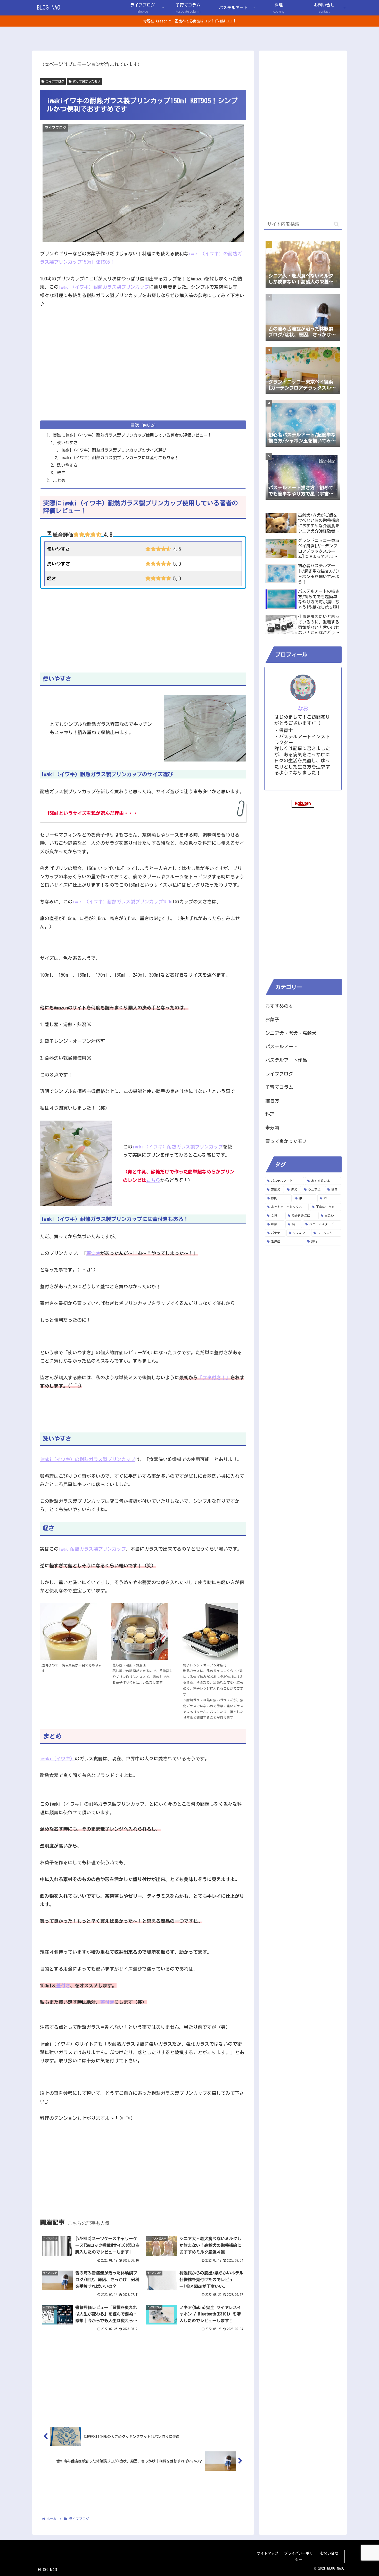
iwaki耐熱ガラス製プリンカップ (92, 1549)
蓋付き (63, 1986)
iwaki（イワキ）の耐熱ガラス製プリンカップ (88, 1459)
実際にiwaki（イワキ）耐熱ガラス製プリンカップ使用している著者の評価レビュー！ (132, 435)
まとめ (59, 480)
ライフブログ (55, 81)
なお (303, 708)
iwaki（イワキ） (57, 1759)
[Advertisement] (143, 376)
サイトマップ (268, 2553)
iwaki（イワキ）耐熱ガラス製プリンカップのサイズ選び (114, 450)
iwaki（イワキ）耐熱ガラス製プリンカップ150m (122, 902)
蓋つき (93, 1253)
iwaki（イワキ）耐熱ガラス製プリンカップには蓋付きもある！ (120, 458)
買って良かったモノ (87, 81)
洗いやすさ (67, 465)
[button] (336, 224)
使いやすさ (67, 443)
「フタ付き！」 (214, 1378)
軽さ (61, 473)
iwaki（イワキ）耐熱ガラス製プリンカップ (104, 287)
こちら (153, 1180)
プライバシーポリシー (299, 2557)
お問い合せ (329, 2553)
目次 (135, 425)
